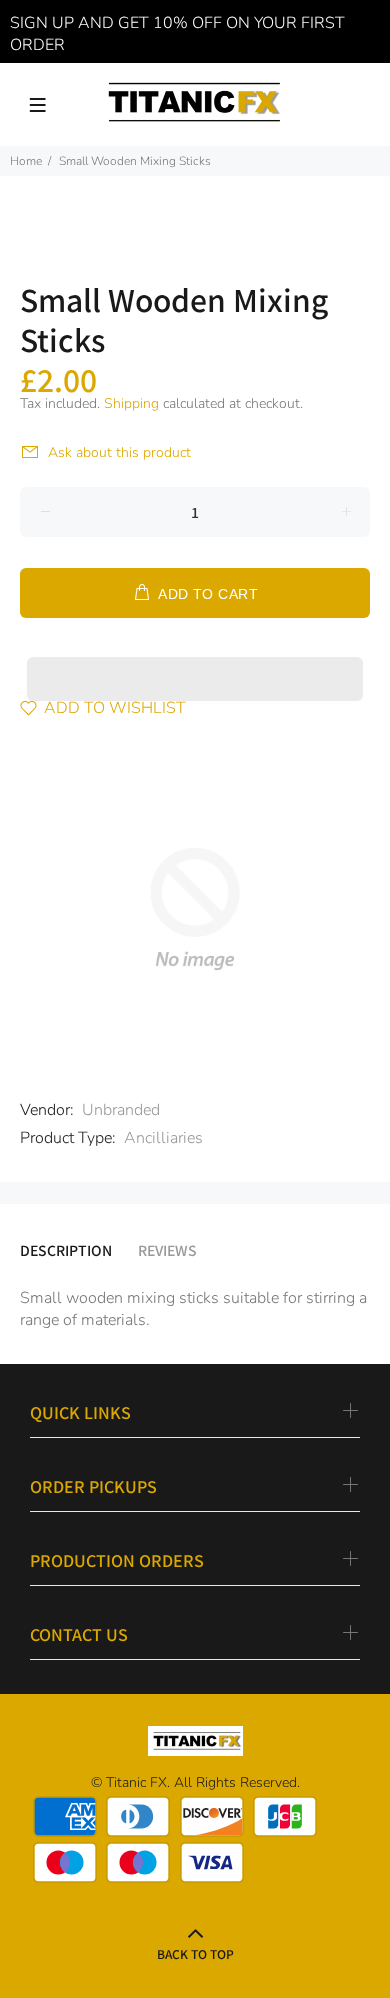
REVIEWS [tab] (167, 1250)
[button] (195, 660)
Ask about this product (119, 452)
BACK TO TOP (195, 1953)
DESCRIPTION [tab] (66, 1250)
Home (26, 161)
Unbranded (121, 1110)
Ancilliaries (163, 1138)
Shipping (131, 403)
